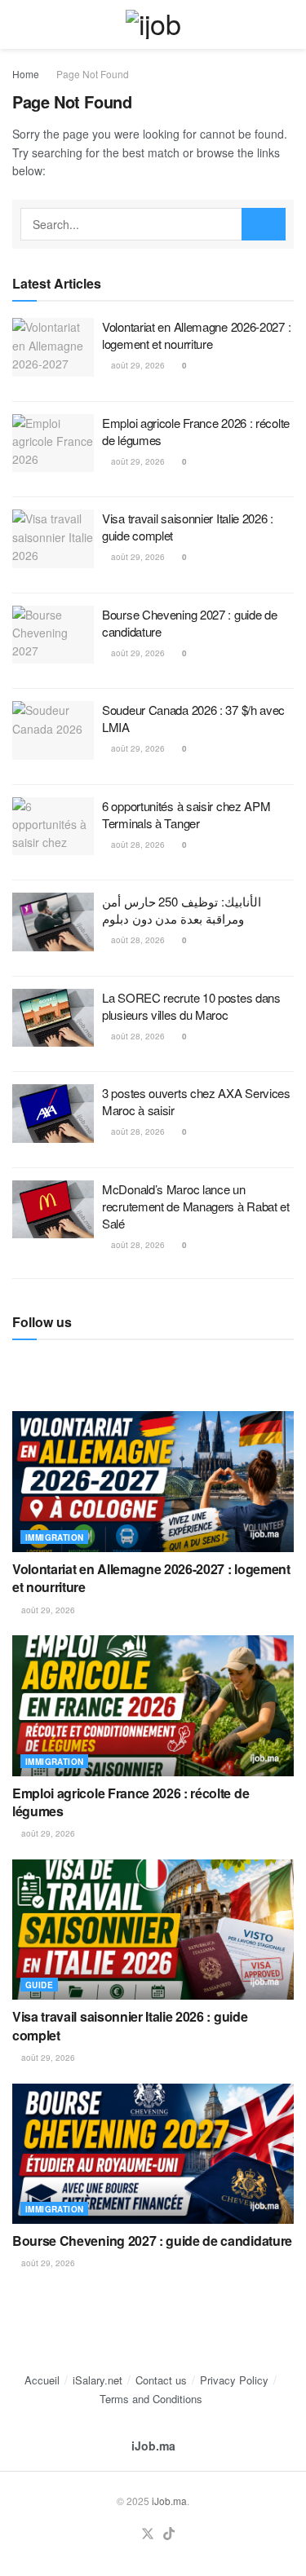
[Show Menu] (19, 24)
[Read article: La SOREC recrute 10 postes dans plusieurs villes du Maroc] (53, 1018)
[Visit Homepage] (153, 24)
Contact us (161, 2380)
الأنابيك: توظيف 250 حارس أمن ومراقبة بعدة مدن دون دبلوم (182, 910)
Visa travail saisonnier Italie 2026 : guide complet (130, 2025)
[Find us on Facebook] (101, 1365)
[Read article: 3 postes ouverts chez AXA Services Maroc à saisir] (53, 1114)
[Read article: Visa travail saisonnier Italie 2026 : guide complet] (53, 539)
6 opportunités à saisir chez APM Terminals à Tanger (186, 814)
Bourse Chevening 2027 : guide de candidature (152, 2241)
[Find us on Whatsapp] (73, 1365)
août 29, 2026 (137, 365)
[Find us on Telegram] (18, 1365)
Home (26, 74)
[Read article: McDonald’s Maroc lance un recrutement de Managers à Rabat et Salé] (53, 1210)
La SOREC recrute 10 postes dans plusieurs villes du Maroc (191, 1006)
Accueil (42, 2380)
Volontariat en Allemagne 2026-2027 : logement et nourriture (196, 335)
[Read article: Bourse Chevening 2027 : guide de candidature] (53, 635)
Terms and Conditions (151, 2399)
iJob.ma (153, 2446)
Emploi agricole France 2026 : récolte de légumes (131, 1802)
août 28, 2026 (137, 845)
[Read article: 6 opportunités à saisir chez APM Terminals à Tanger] (53, 827)
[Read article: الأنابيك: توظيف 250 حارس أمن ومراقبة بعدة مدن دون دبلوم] (53, 922)
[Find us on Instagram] (46, 1365)
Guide (39, 1985)
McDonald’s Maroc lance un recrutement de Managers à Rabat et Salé (196, 1206)
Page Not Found (93, 74)
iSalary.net (98, 2380)
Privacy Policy (234, 2380)
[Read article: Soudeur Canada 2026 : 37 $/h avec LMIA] (53, 730)
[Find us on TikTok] (169, 2534)
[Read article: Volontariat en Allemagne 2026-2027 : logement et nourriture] (53, 347)
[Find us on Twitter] (148, 2534)
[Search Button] (287, 24)
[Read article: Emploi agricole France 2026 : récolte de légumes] (53, 443)
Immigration (54, 1537)
